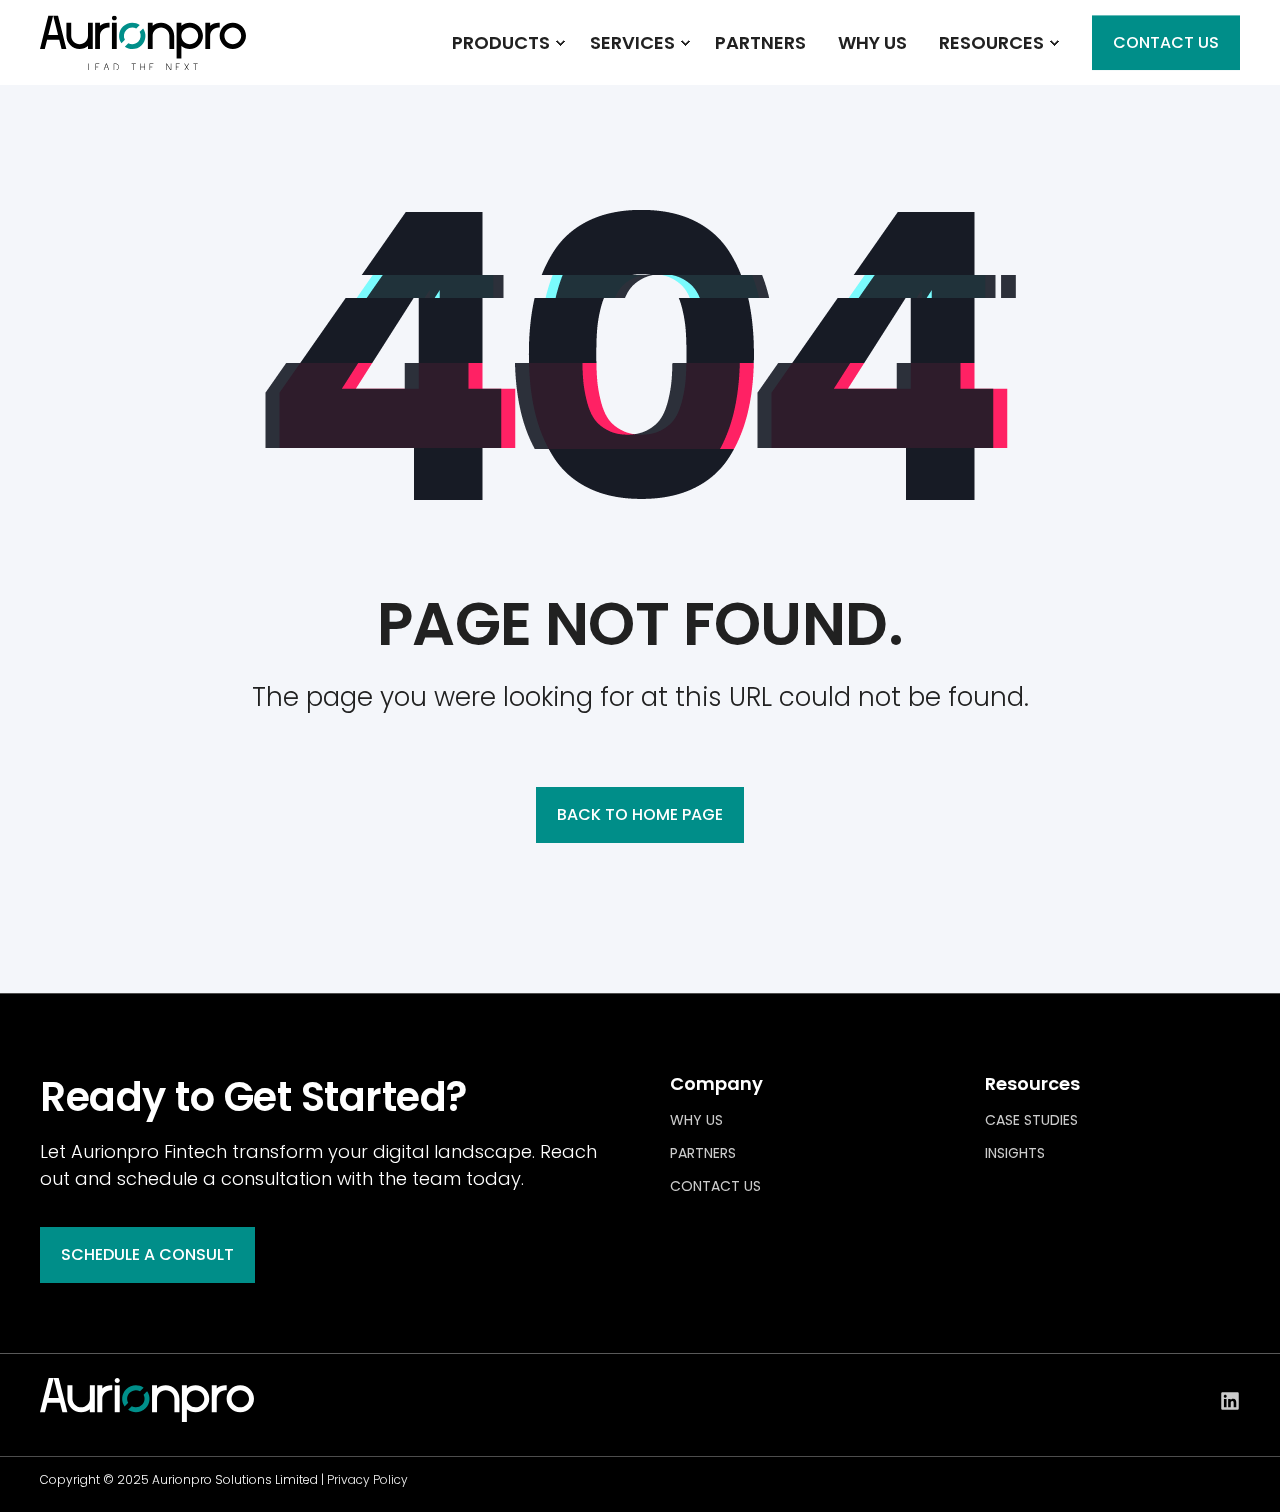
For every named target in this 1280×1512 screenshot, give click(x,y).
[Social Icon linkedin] (1230, 1401)
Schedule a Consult (147, 1254)
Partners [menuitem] (703, 1153)
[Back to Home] (143, 57)
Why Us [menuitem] (696, 1120)
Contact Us (1166, 42)
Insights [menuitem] (1015, 1153)
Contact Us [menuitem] (715, 1186)
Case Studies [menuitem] (1031, 1120)
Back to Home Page (640, 814)
